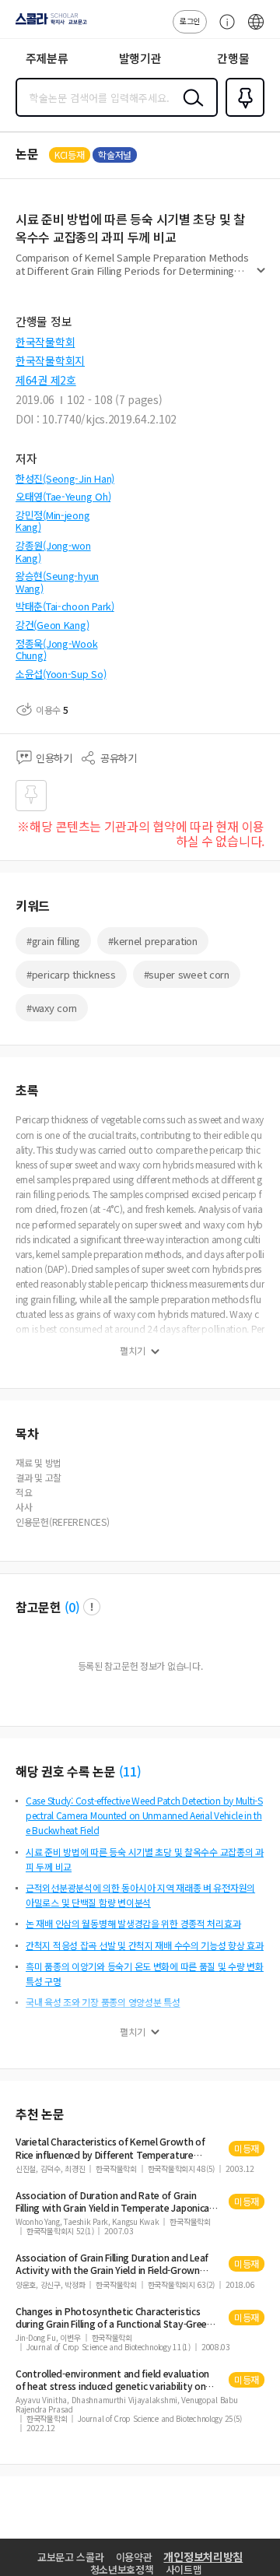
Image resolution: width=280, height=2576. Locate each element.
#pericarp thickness (71, 974)
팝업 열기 (92, 1607)
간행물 (233, 58)
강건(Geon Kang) (52, 625)
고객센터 (223, 30)
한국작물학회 (45, 342)
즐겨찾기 (242, 115)
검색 (190, 110)
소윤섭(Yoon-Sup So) (61, 674)
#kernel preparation (153, 941)
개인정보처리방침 (203, 2557)
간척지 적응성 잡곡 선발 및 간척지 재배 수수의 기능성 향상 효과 (145, 1945)
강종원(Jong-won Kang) (53, 552)
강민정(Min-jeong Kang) (52, 521)
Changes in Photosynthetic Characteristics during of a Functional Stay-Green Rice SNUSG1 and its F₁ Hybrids (114, 2318)
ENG (256, 30)
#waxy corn (52, 1008)
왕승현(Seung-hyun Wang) (57, 582)
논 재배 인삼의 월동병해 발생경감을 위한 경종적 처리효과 (133, 1923)
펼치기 (261, 277)
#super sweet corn (187, 974)
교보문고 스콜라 (71, 2557)
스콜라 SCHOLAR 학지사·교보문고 (48, 24)
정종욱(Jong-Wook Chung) (56, 650)
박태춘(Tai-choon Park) (65, 606)
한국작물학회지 (50, 360)
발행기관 (140, 58)
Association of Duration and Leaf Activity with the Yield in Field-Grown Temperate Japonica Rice (112, 2264)
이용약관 (134, 2557)
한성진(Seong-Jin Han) (65, 478)
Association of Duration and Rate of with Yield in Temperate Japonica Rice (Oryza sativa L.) (112, 2202)
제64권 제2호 (46, 380)
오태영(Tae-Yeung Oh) (63, 496)
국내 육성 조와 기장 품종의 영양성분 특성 (103, 2002)
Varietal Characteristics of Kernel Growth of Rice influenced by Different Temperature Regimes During (110, 2148)
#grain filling (53, 941)
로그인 (190, 21)
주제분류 (47, 58)
